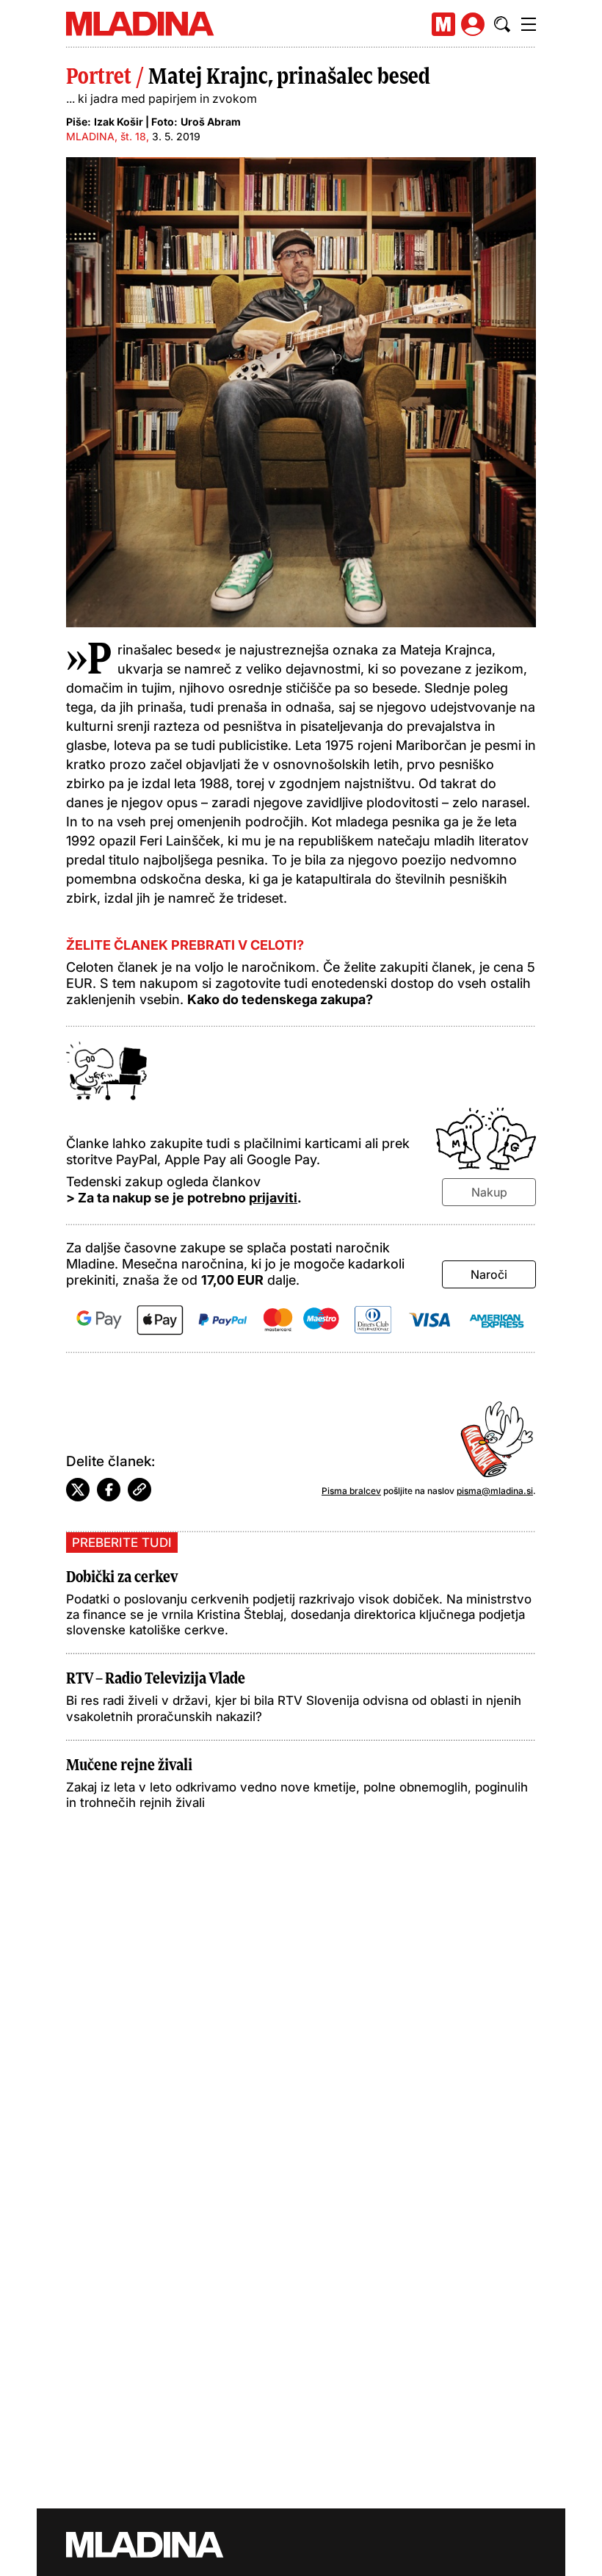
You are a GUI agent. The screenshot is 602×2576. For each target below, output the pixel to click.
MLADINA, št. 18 (106, 136)
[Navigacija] (529, 24)
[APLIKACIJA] (443, 24)
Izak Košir (119, 122)
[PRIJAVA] (473, 24)
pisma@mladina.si (495, 1491)
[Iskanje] (502, 24)
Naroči (489, 1274)
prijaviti (273, 1198)
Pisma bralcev (351, 1491)
